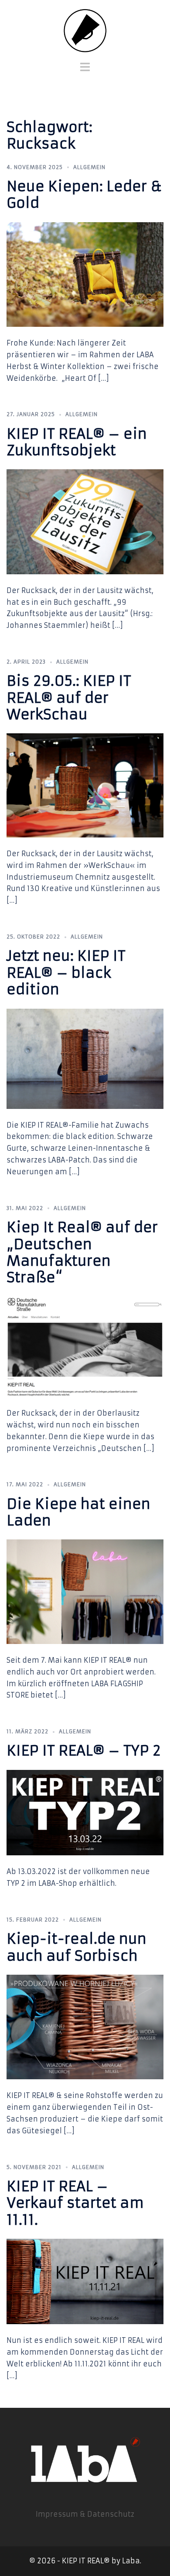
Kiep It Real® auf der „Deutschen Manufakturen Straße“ (82, 1252)
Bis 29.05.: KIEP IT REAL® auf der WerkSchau (69, 698)
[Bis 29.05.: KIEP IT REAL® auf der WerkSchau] (85, 785)
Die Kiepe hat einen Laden (78, 1512)
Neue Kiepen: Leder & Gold (84, 195)
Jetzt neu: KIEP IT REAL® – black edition (66, 973)
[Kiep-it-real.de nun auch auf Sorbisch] (85, 2027)
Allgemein (89, 167)
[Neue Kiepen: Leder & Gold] (85, 274)
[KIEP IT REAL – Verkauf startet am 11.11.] (85, 2281)
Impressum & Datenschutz (85, 2514)
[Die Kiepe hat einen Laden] (85, 1591)
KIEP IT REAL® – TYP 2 (84, 1751)
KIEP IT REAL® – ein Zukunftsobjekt (77, 442)
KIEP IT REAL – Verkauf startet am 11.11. (75, 2203)
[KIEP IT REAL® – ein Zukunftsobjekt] (85, 521)
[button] (19, 28)
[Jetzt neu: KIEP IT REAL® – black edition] (85, 1058)
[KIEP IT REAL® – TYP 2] (85, 1812)
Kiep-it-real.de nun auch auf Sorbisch (76, 1947)
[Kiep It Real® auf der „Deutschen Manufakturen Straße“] (85, 1346)
